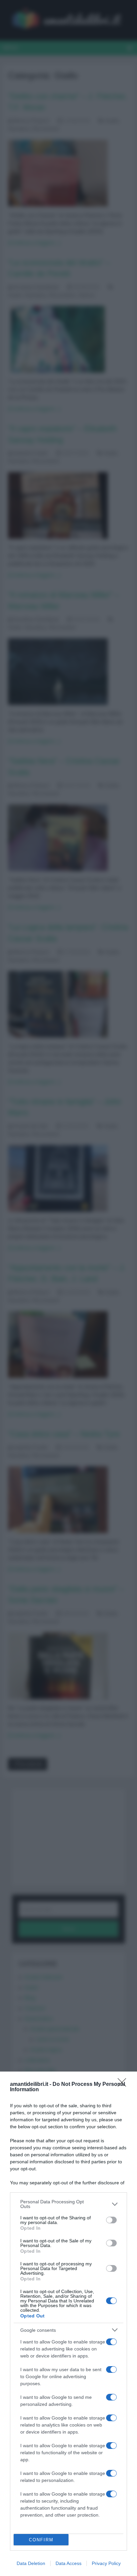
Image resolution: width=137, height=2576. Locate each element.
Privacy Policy (106, 2563)
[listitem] (68, 2204)
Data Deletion (31, 2563)
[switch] (111, 2220)
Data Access (68, 2563)
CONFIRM (41, 2540)
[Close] (124, 2085)
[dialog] (68, 2324)
